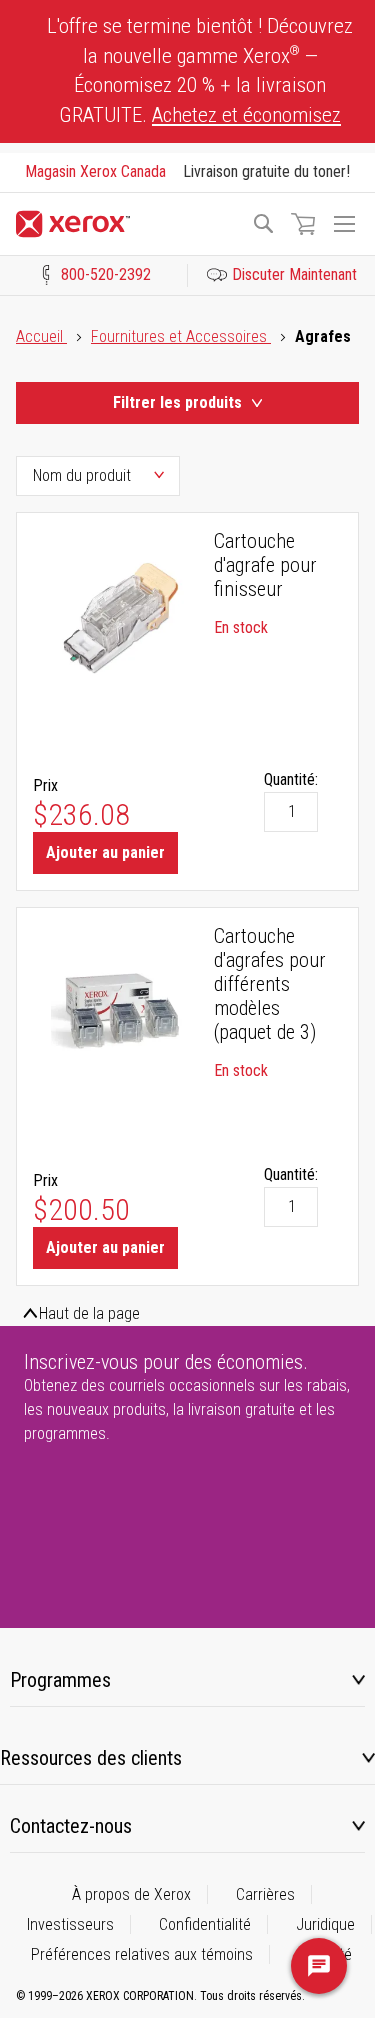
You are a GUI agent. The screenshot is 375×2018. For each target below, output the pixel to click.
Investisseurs (70, 1924)
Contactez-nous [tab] (71, 1826)
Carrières (265, 1894)
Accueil (41, 336)
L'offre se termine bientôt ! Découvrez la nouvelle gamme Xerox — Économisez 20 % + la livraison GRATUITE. (200, 70)
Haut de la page (89, 1313)
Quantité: (291, 779)
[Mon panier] (303, 224)
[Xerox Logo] (124, 224)
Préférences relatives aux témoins (142, 1954)
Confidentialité (205, 1924)
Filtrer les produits (177, 402)
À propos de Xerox (131, 1894)
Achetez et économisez (246, 115)
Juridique (325, 1924)
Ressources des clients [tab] (91, 1758)
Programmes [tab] (60, 1680)
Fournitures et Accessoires (181, 336)
